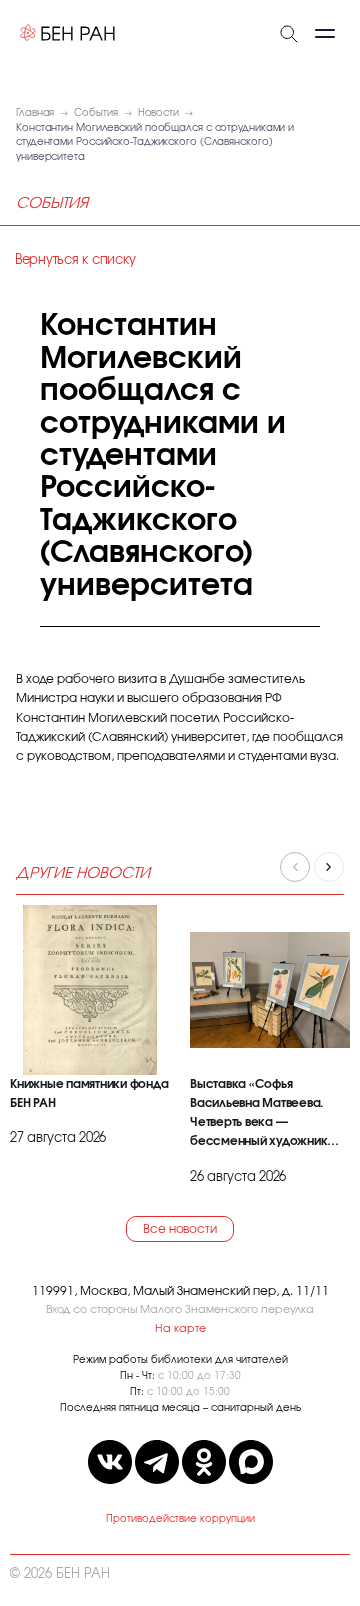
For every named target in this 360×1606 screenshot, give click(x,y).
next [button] (329, 867)
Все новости (180, 1229)
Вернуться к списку (75, 260)
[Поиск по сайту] (289, 32)
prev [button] (295, 867)
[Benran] (68, 33)
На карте (180, 1328)
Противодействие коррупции (180, 1519)
